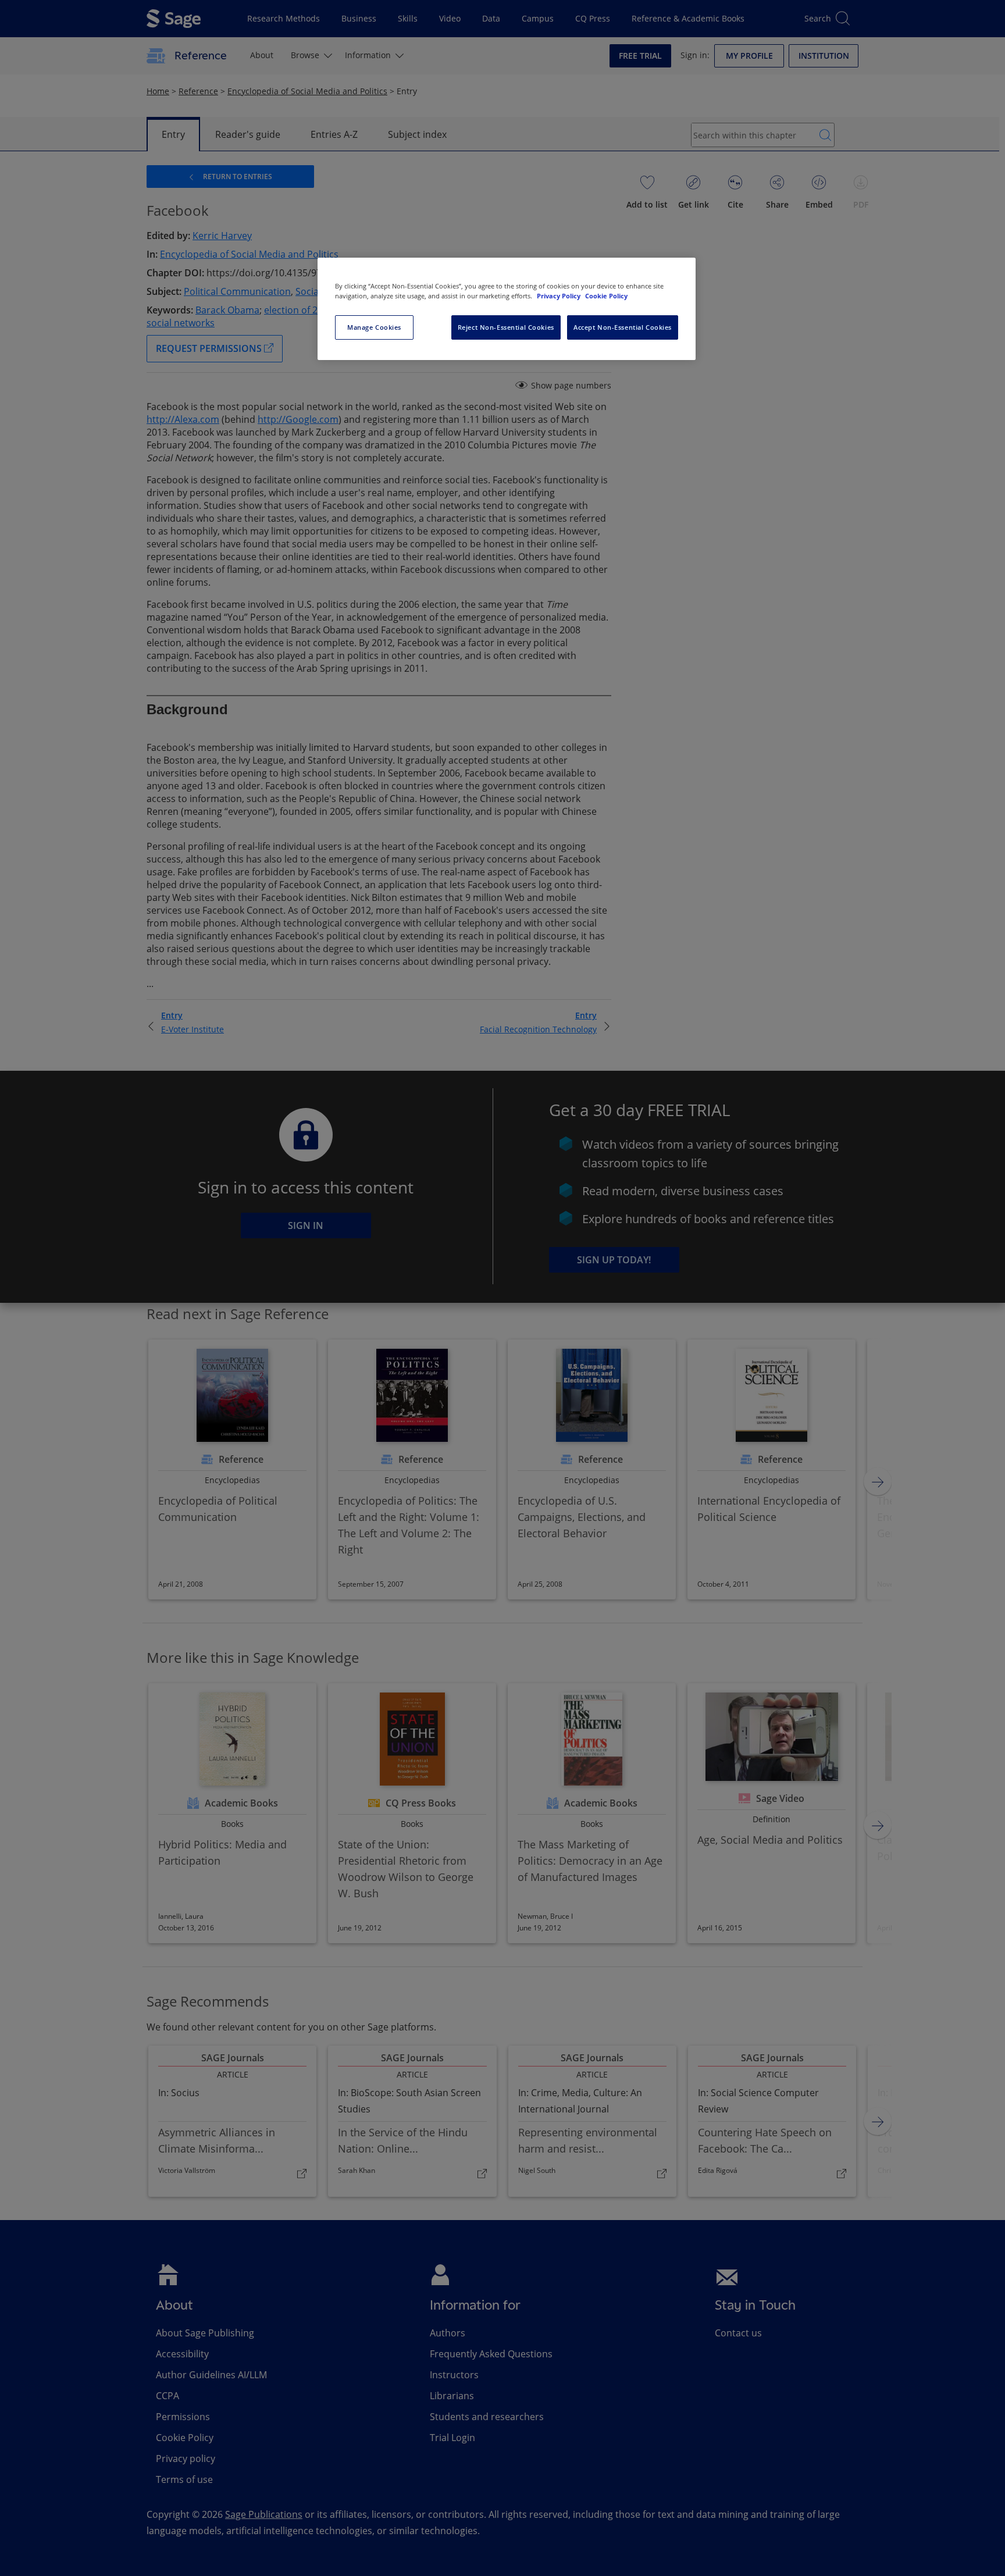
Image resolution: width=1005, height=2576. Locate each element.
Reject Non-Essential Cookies (506, 327)
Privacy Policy (559, 296)
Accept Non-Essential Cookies (623, 327)
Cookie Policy (606, 296)
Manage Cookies (374, 327)
